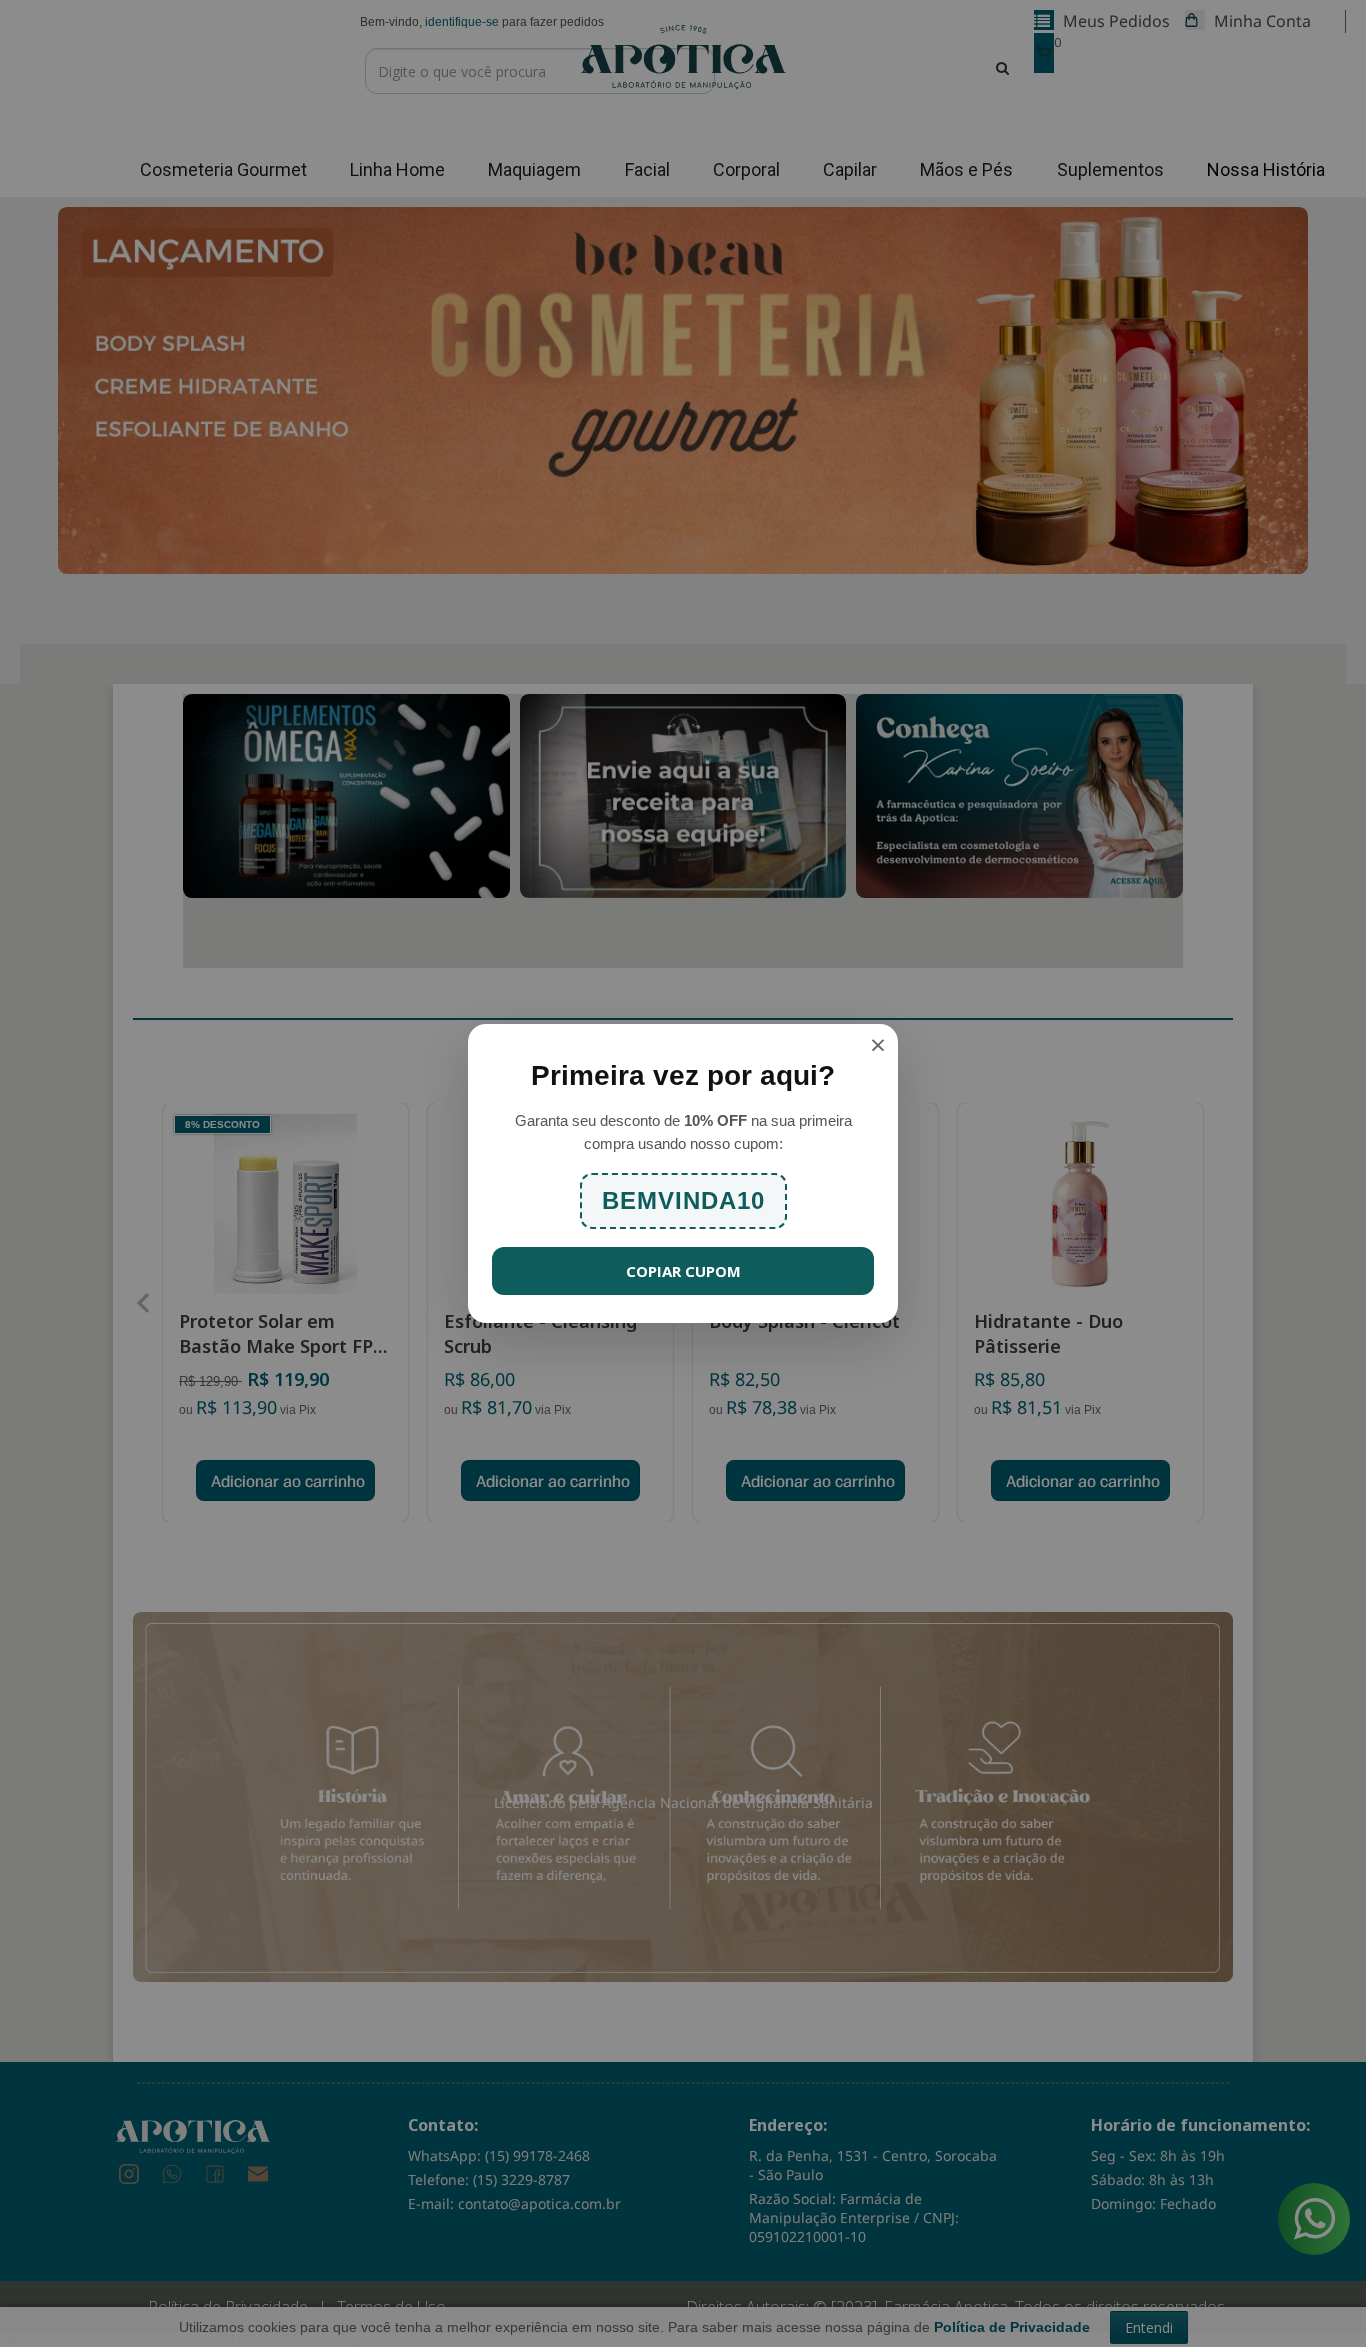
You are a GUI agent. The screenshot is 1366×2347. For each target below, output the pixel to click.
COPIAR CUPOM (683, 1271)
